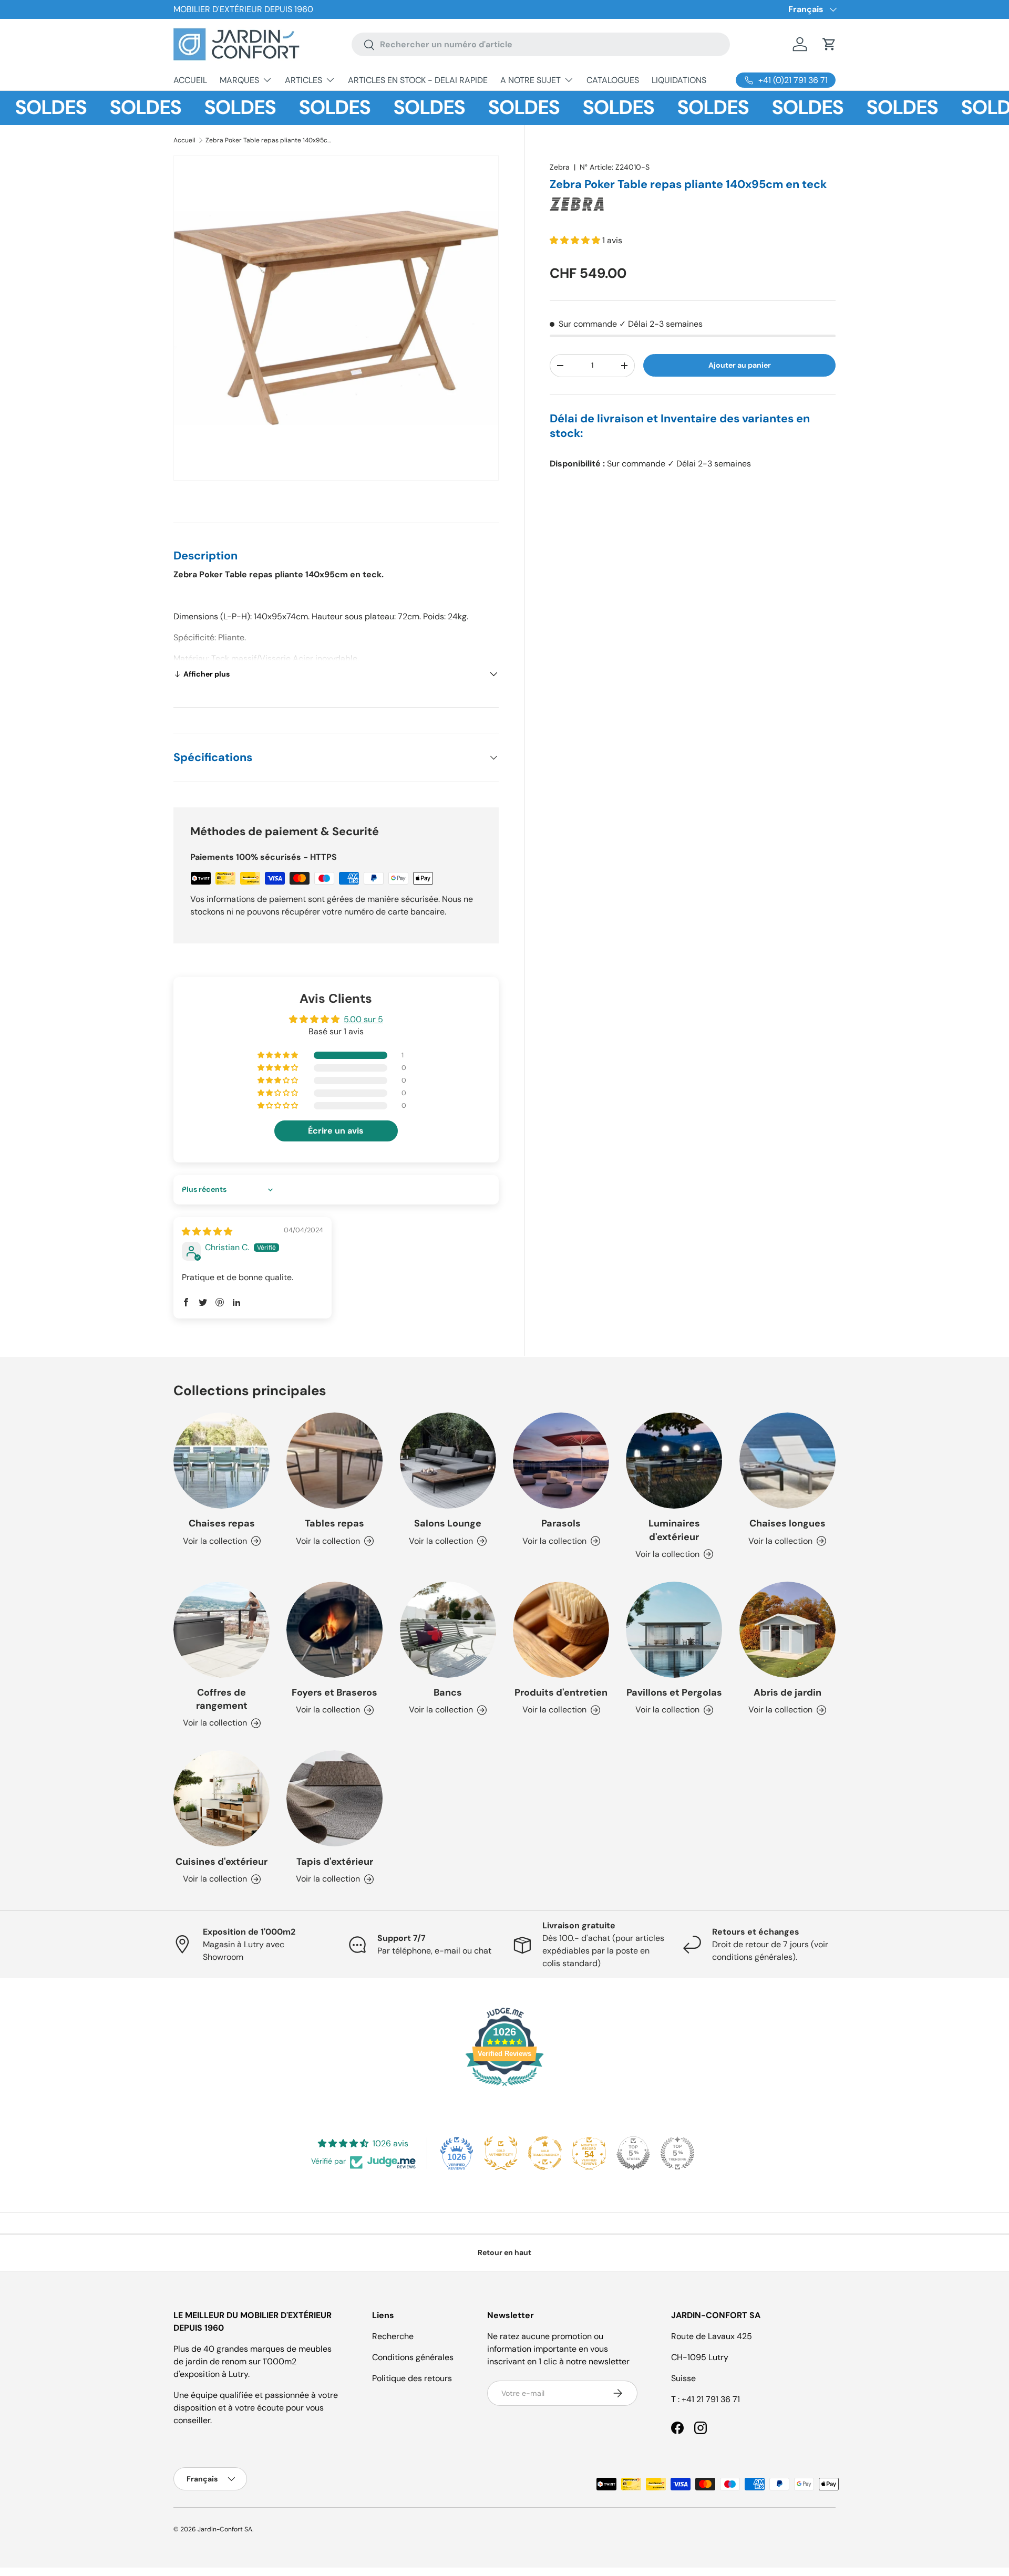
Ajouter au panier (740, 365)
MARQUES (239, 80)
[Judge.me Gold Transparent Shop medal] (545, 2153)
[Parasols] (561, 1461)
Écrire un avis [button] (336, 1131)
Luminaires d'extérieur (674, 1530)
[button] (829, 44)
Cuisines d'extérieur (222, 1862)
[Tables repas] (334, 1461)
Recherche (393, 2336)
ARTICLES (303, 80)
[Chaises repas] (222, 1461)
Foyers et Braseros (334, 1692)
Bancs (448, 1692)
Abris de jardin (787, 1692)
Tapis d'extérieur (335, 1862)
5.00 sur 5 (363, 1019)
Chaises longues (787, 1523)
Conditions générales (413, 2357)
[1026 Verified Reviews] (504, 2088)
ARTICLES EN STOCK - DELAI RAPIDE (418, 80)
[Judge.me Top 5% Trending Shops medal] (677, 2153)
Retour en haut (504, 2252)
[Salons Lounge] (448, 1461)
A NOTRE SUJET (531, 80)
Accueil (184, 140)
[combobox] (541, 44)
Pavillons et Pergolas (674, 1692)
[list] (336, 318)
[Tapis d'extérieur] (334, 1798)
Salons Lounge (448, 1523)
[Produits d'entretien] (561, 1630)
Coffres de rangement (222, 1699)
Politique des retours (412, 2378)
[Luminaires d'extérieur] (674, 1461)
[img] (207, 1232)
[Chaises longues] (787, 1461)
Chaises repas (222, 1523)
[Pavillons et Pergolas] (674, 1630)
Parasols (561, 1523)
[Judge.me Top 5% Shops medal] (633, 2153)
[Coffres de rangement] (222, 1630)
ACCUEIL (190, 80)
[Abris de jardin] (787, 1630)
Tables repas (334, 1523)
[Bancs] (448, 1630)
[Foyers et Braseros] (334, 1630)
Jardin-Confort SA (225, 2529)
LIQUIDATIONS (679, 80)
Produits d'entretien (561, 1692)
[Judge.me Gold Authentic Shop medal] (501, 2153)
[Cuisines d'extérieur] (222, 1798)
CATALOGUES (613, 80)
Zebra (560, 167)
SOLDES (104, 108)
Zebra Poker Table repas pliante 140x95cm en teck (269, 140)
